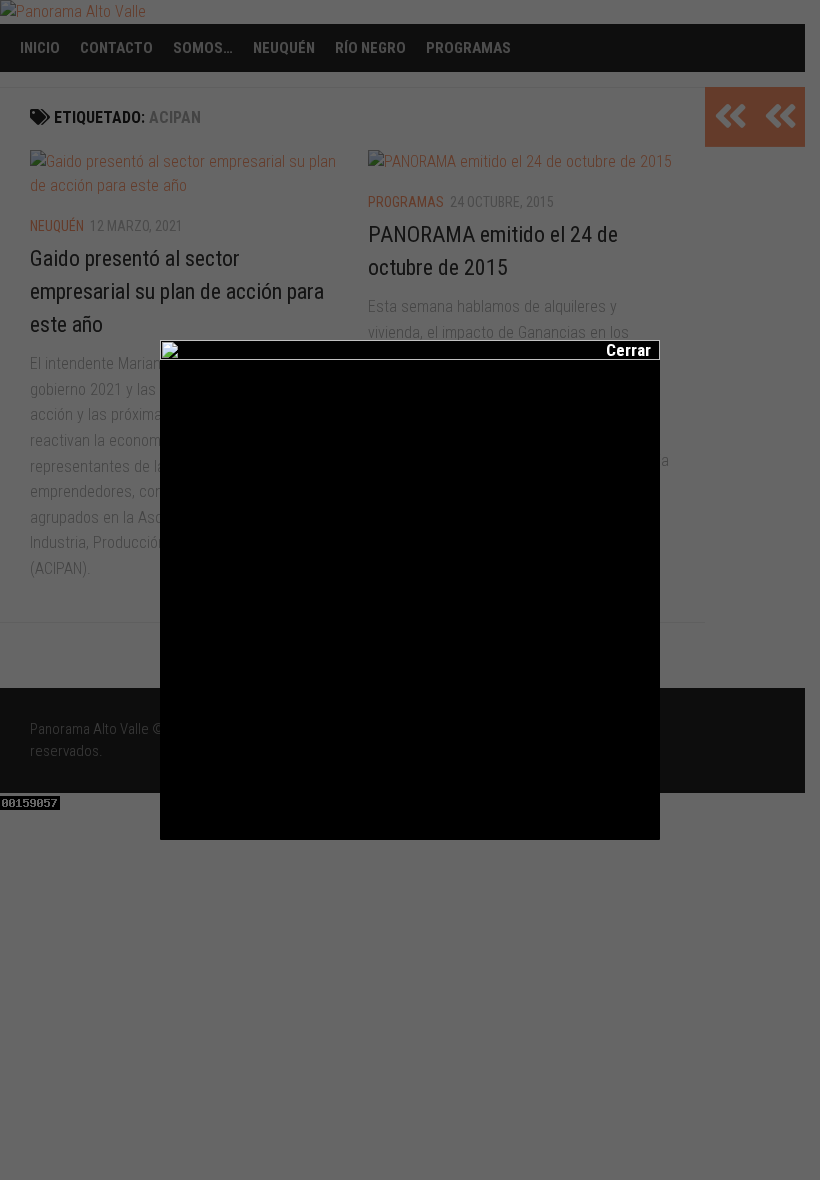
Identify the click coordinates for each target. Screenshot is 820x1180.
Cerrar (615, 350)
